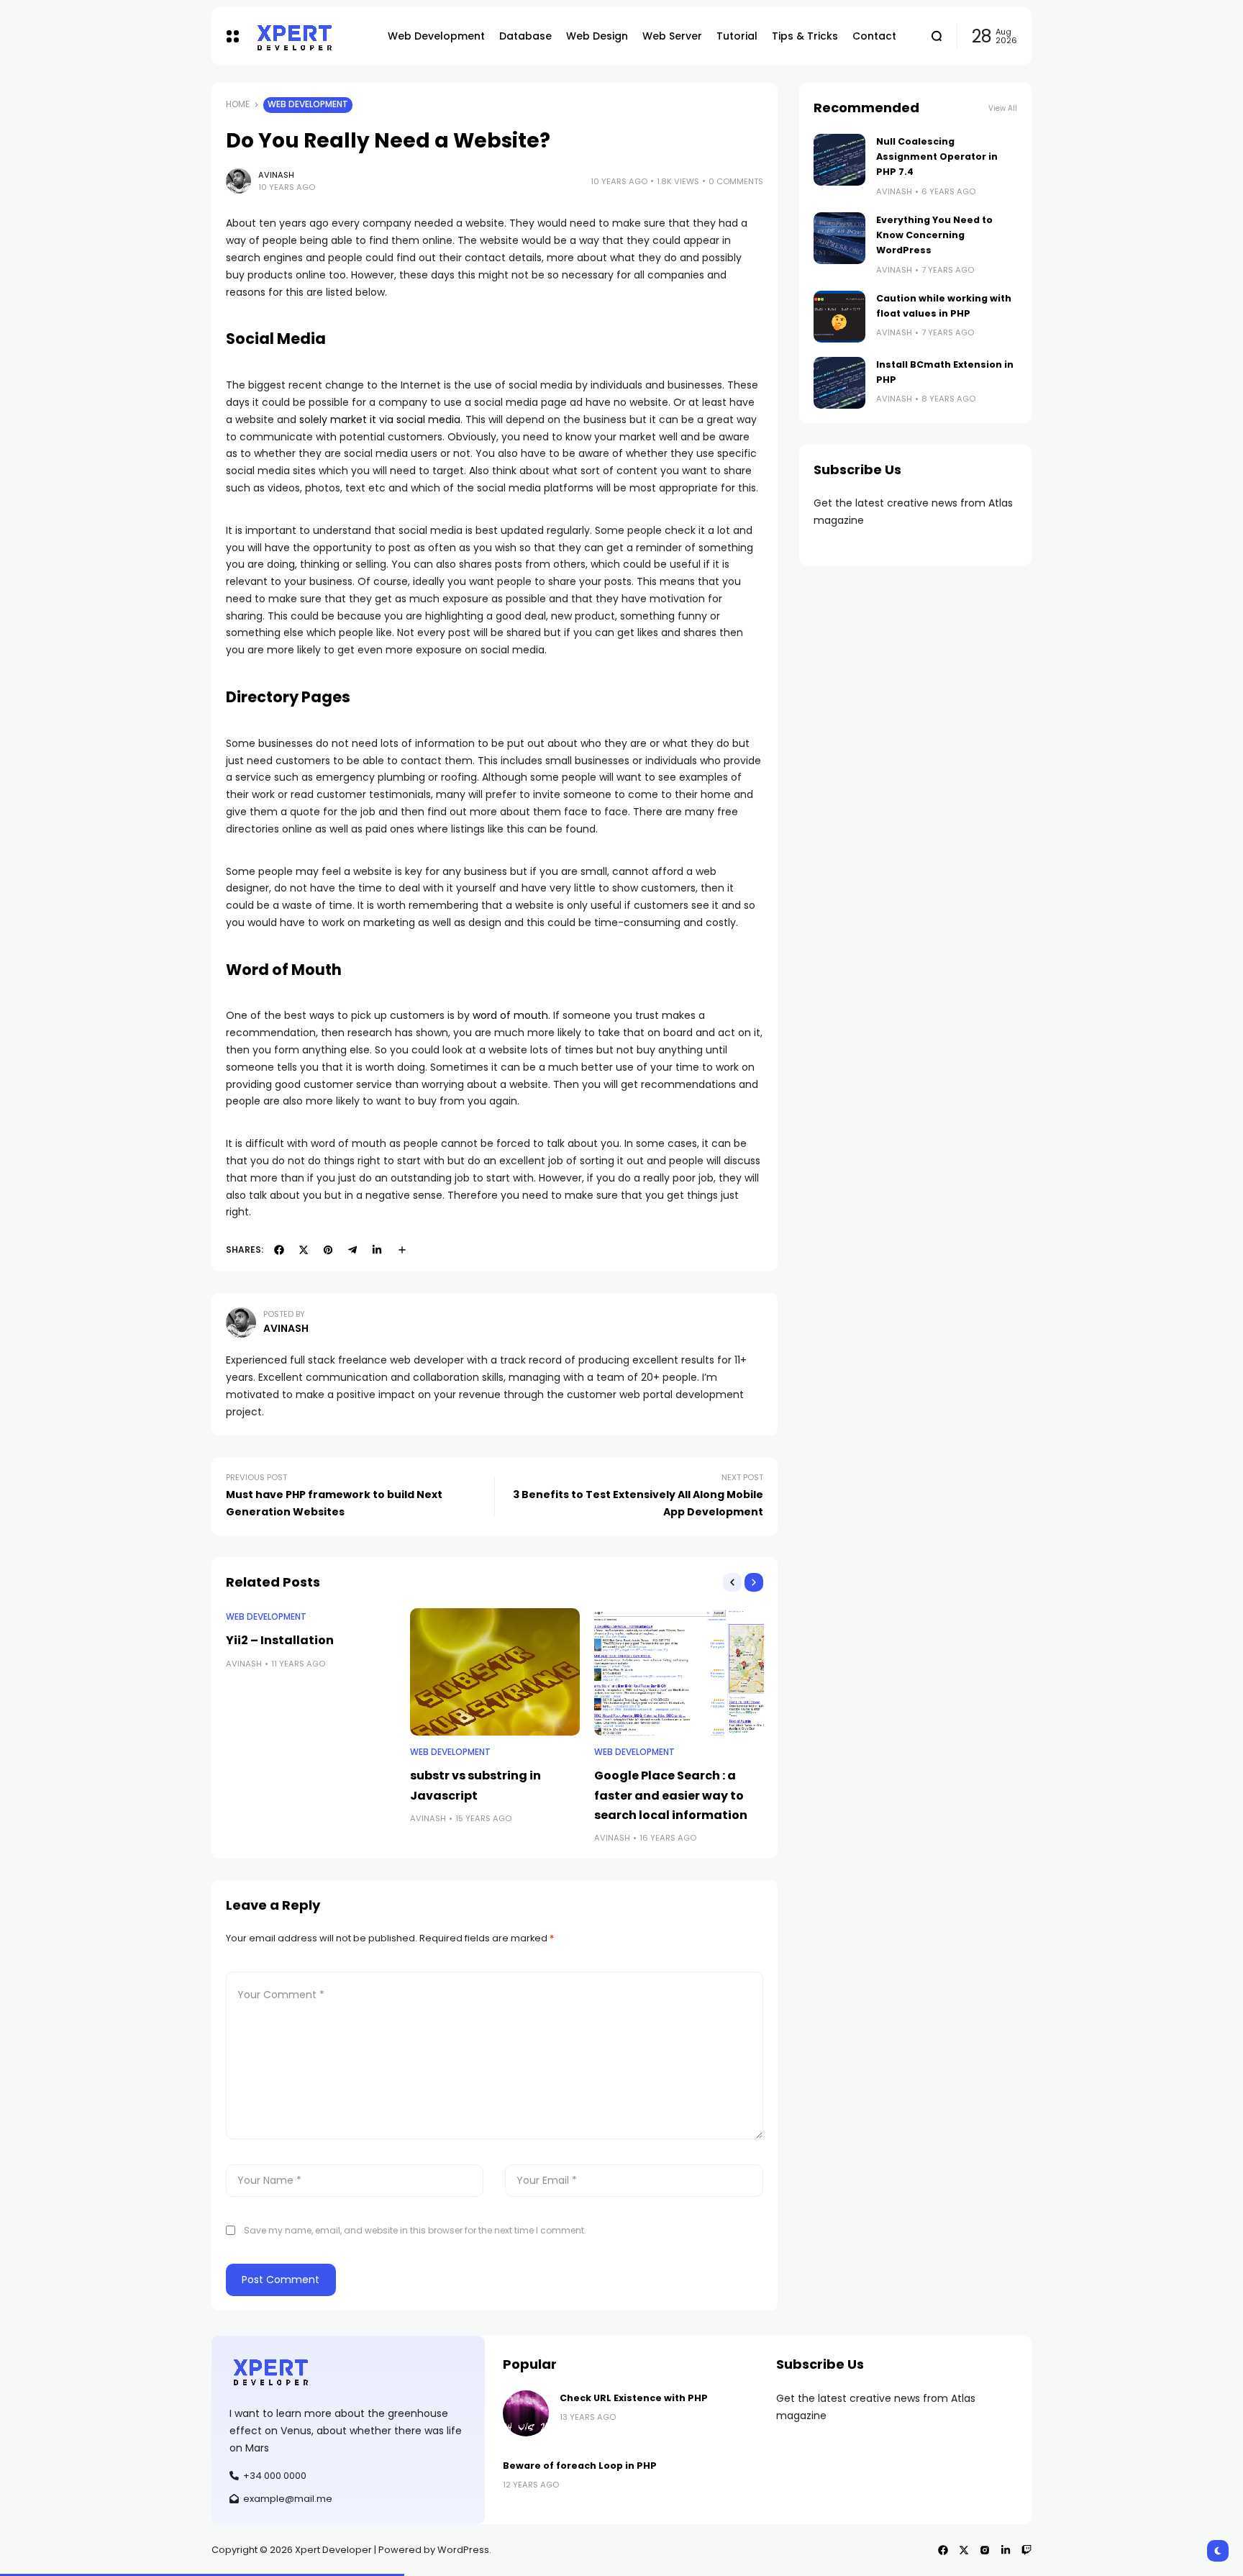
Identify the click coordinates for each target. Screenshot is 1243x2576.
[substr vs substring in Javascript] (495, 1672)
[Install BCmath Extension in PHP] (839, 383)
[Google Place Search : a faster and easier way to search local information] (679, 1672)
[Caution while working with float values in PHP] (839, 317)
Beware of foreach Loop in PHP (580, 2466)
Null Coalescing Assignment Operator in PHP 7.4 (937, 157)
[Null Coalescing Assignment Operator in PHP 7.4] (839, 160)
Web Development (308, 104)
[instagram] (985, 2550)
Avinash (276, 175)
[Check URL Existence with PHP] (526, 2413)
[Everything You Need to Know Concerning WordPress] (839, 238)
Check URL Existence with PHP (634, 2398)
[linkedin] (377, 1250)
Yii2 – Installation (280, 1640)
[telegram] (352, 1250)
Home (238, 104)
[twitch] (1026, 2550)
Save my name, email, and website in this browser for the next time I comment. (415, 2230)
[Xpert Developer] (310, 36)
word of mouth (510, 1015)
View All (1003, 108)
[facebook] (279, 1250)
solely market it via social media (380, 419)
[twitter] (304, 1250)
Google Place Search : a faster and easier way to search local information (671, 1795)
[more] (402, 1250)
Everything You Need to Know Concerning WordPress (934, 235)
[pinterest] (328, 1250)
